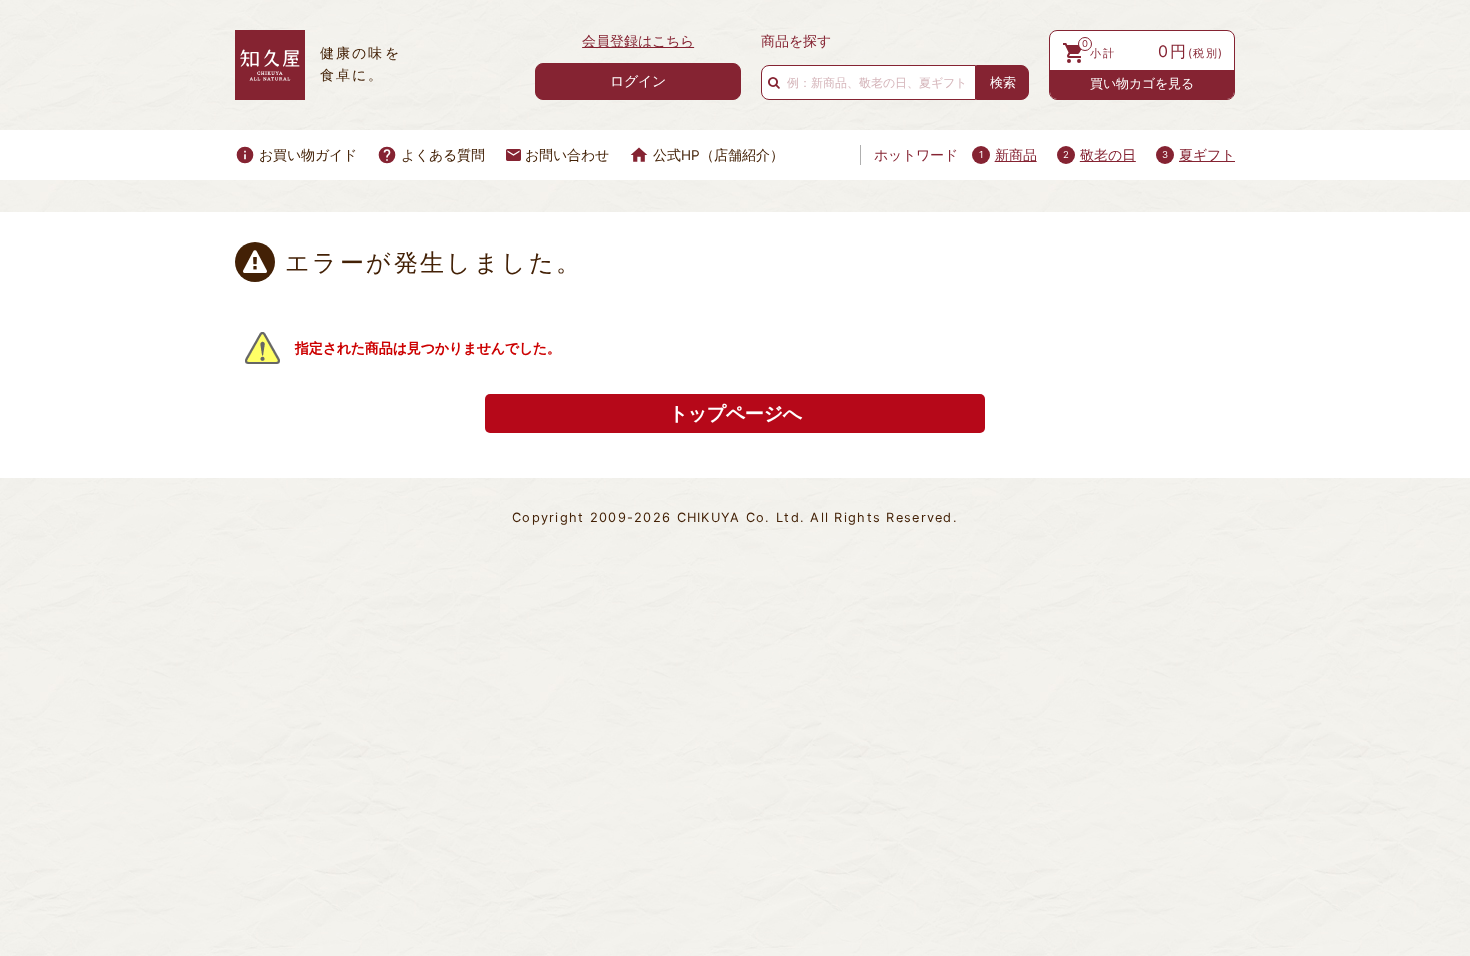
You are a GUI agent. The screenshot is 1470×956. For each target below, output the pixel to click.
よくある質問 (443, 155)
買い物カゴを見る (1142, 83)
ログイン (638, 80)
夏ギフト (1207, 155)
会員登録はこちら (638, 41)
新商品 (1016, 155)
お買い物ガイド (308, 155)
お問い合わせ (567, 155)
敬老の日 (1108, 155)
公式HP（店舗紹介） (718, 155)
